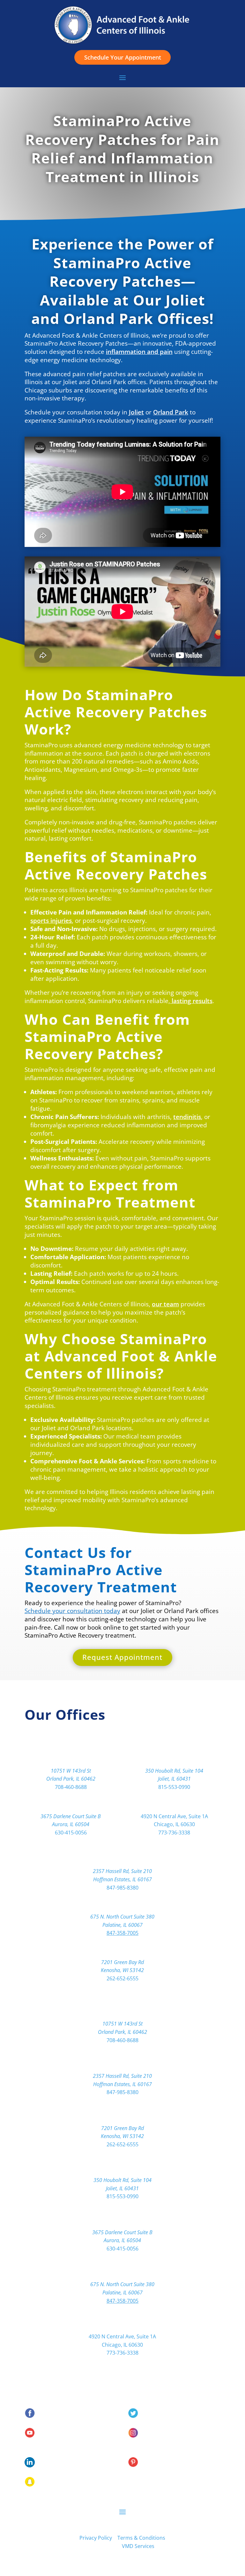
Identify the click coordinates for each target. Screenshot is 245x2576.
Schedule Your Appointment (123, 57)
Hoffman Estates (122, 1860)
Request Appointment (122, 1657)
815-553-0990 (174, 1787)
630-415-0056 (71, 1833)
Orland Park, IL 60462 (71, 1779)
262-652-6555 (122, 1978)
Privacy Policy (96, 2538)
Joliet (136, 412)
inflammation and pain (139, 352)
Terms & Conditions (141, 2538)
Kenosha (122, 1951)
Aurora (71, 1805)
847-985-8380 (122, 1888)
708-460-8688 (71, 1787)
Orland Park (171, 412)
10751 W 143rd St (71, 1771)
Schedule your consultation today (72, 1611)
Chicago (174, 1805)
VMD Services (138, 2546)
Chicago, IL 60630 (174, 1824)
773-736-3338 (174, 1833)
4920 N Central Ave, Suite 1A (174, 1816)
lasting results (191, 1001)
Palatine (122, 1905)
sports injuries (51, 920)
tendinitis (187, 1117)
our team (165, 1304)
